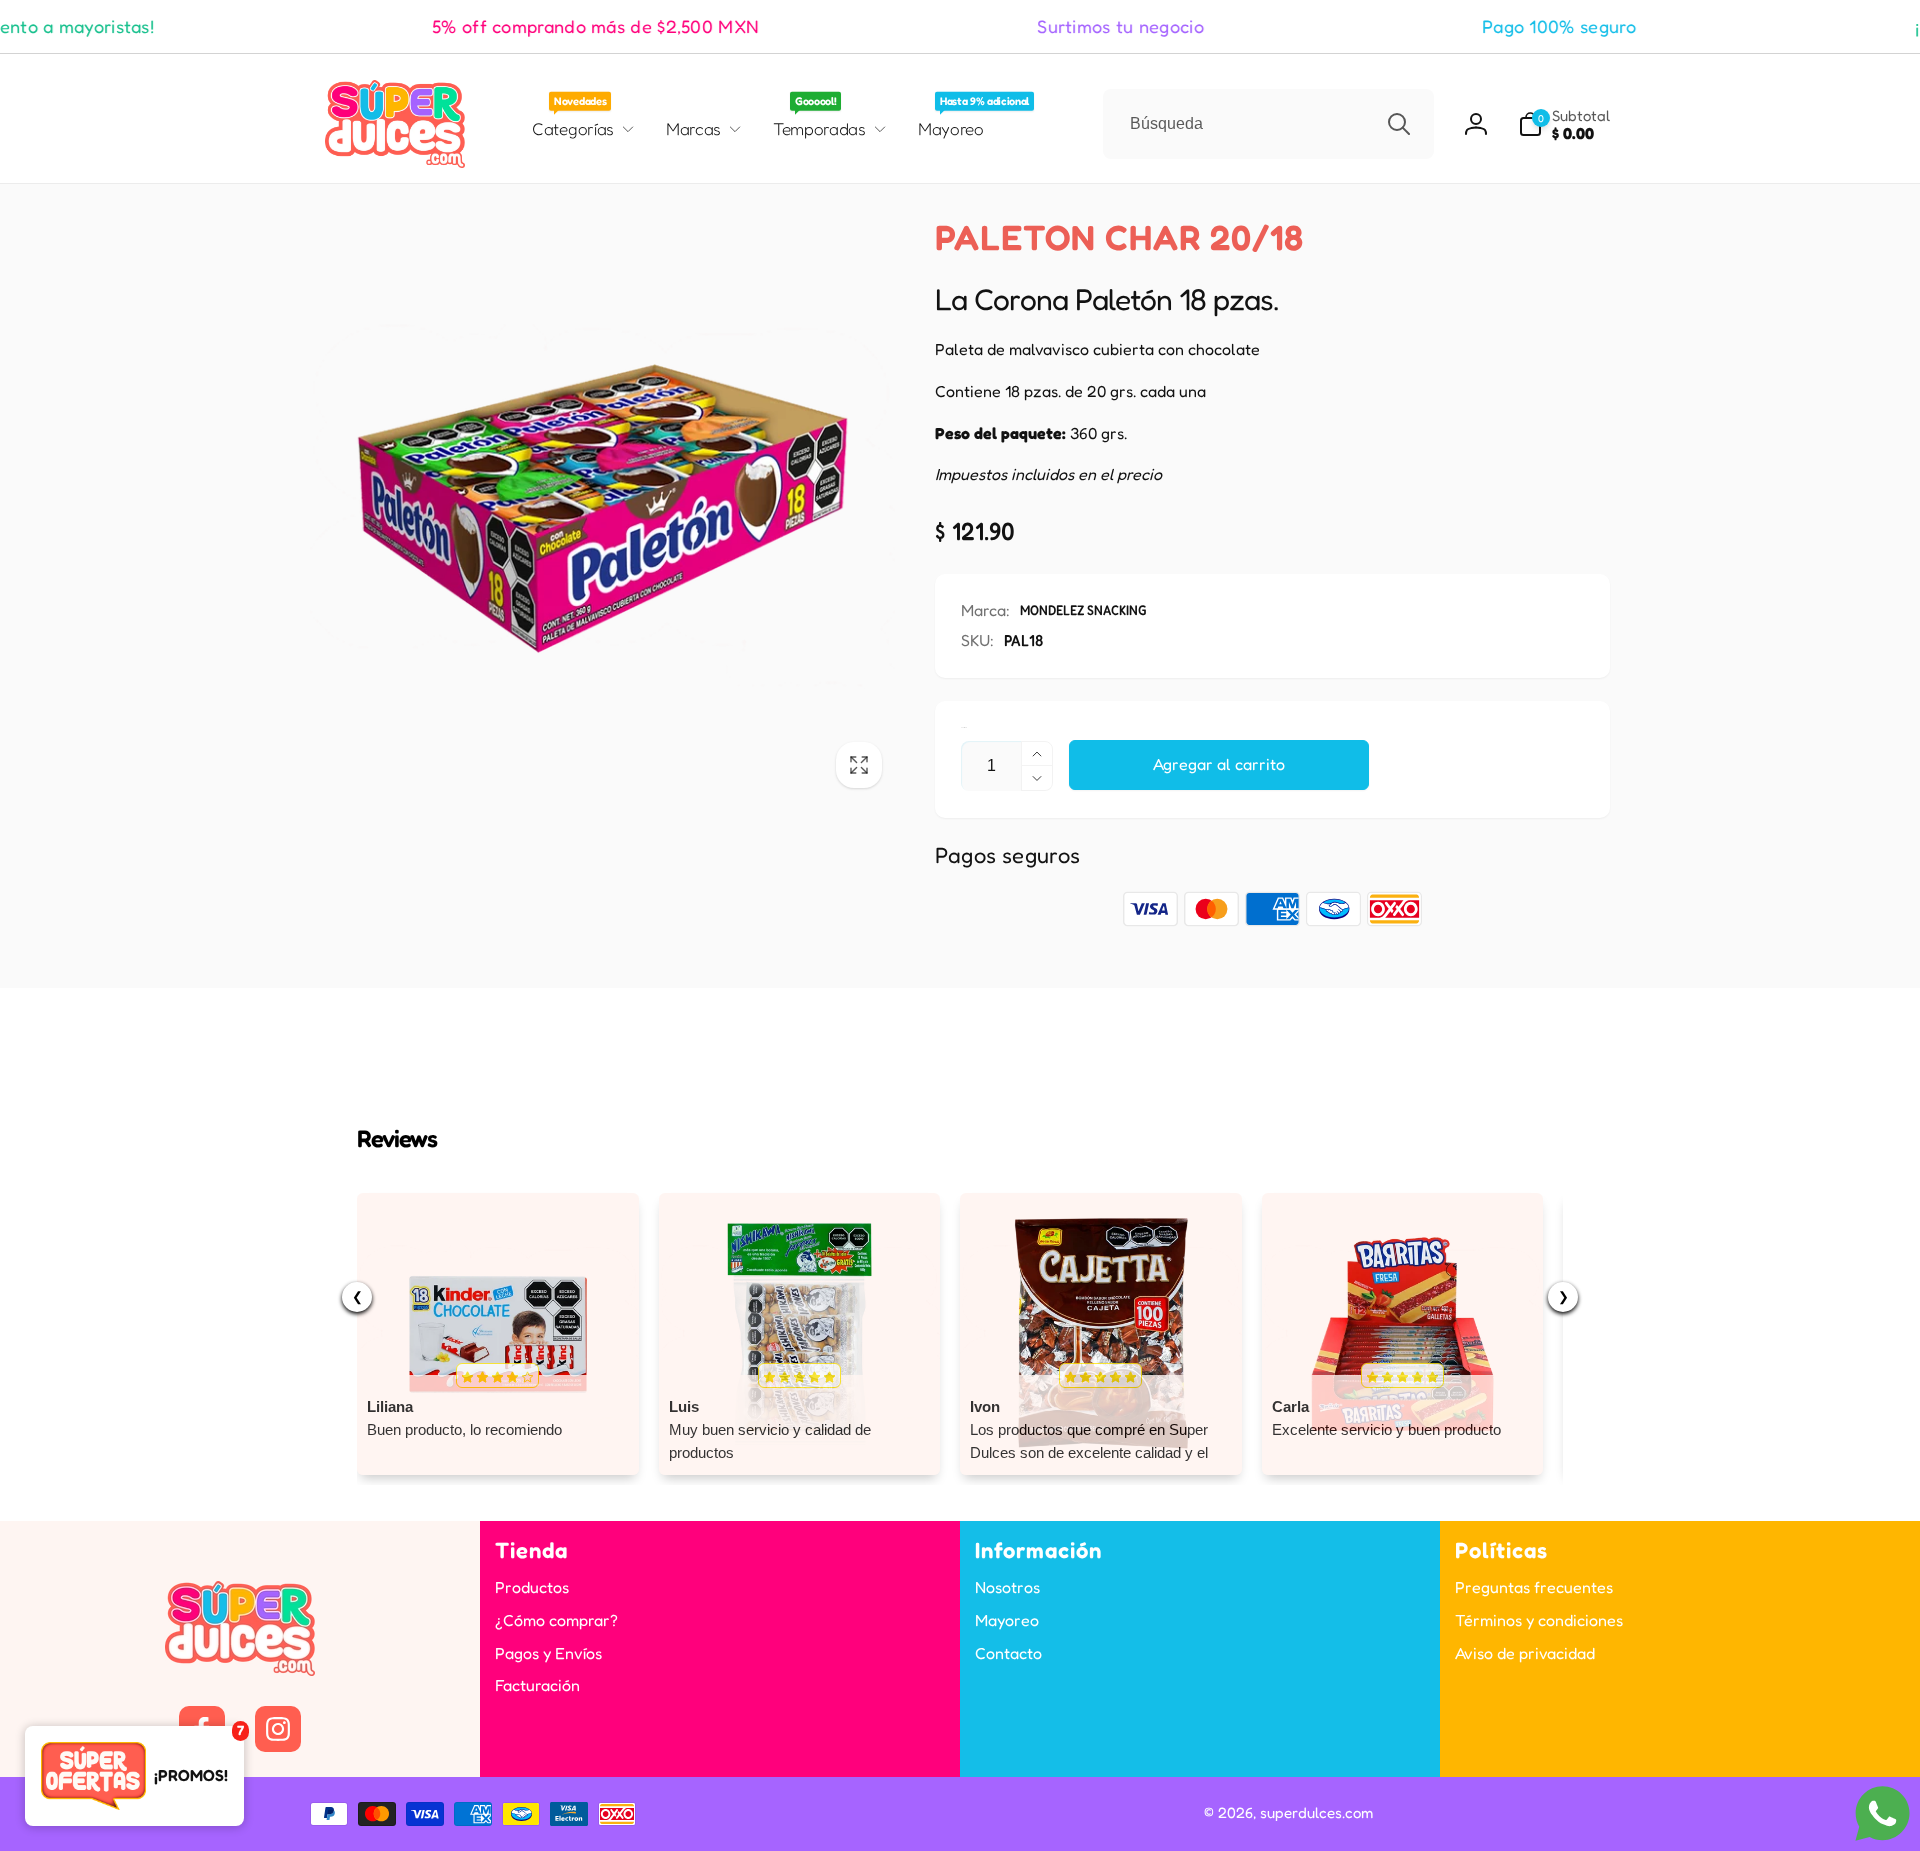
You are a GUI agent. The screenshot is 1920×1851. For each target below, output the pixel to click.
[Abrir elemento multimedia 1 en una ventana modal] (602, 508)
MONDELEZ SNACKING (1083, 609)
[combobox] (1268, 124)
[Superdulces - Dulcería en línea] (240, 1670)
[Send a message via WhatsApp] (1882, 1813)
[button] (1564, 124)
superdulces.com (1316, 1812)
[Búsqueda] (1399, 124)
